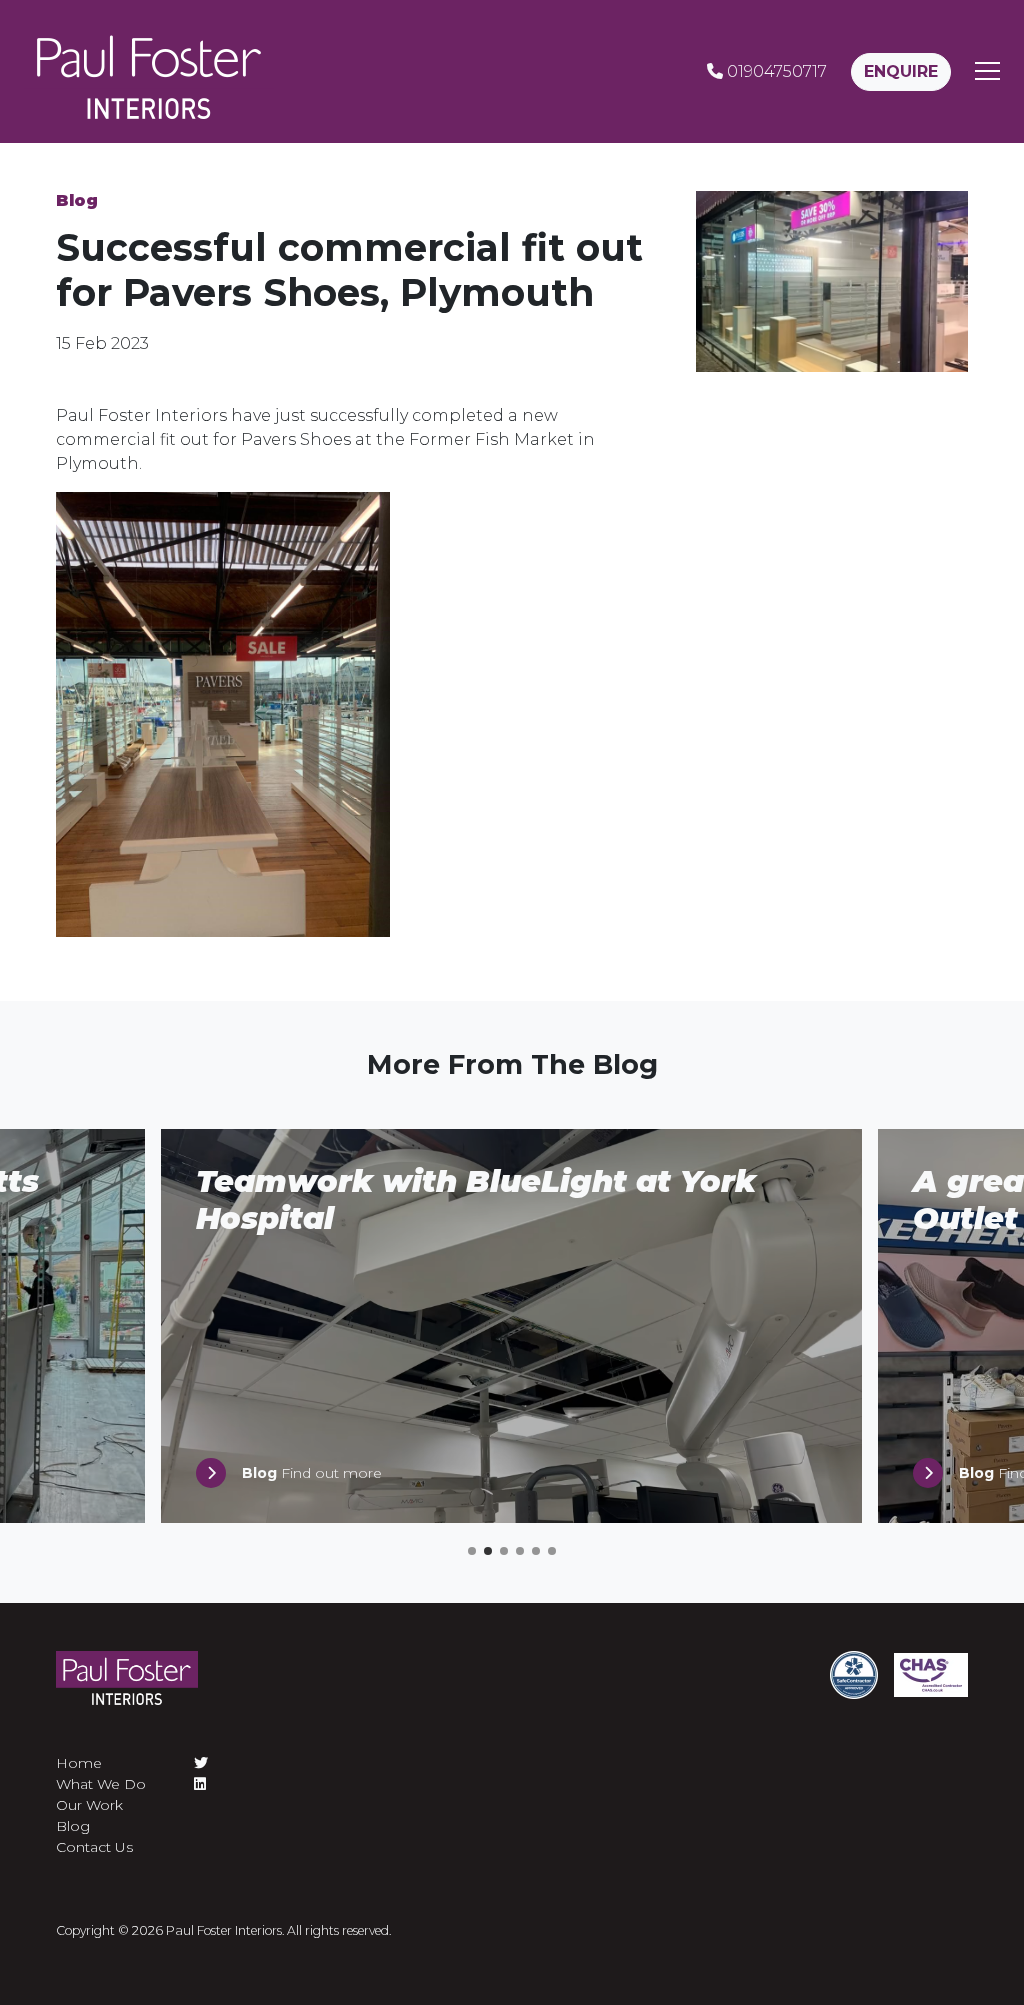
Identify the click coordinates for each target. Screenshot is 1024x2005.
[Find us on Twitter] (201, 1763)
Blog (77, 200)
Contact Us (94, 1847)
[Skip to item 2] (488, 1551)
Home (79, 1763)
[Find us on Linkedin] (201, 1784)
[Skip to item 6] (552, 1551)
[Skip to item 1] (472, 1551)
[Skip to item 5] (536, 1551)
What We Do (101, 1784)
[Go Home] (149, 71)
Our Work (89, 1805)
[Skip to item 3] (504, 1551)
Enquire (901, 71)
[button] (987, 72)
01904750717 (775, 71)
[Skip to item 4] (520, 1551)
